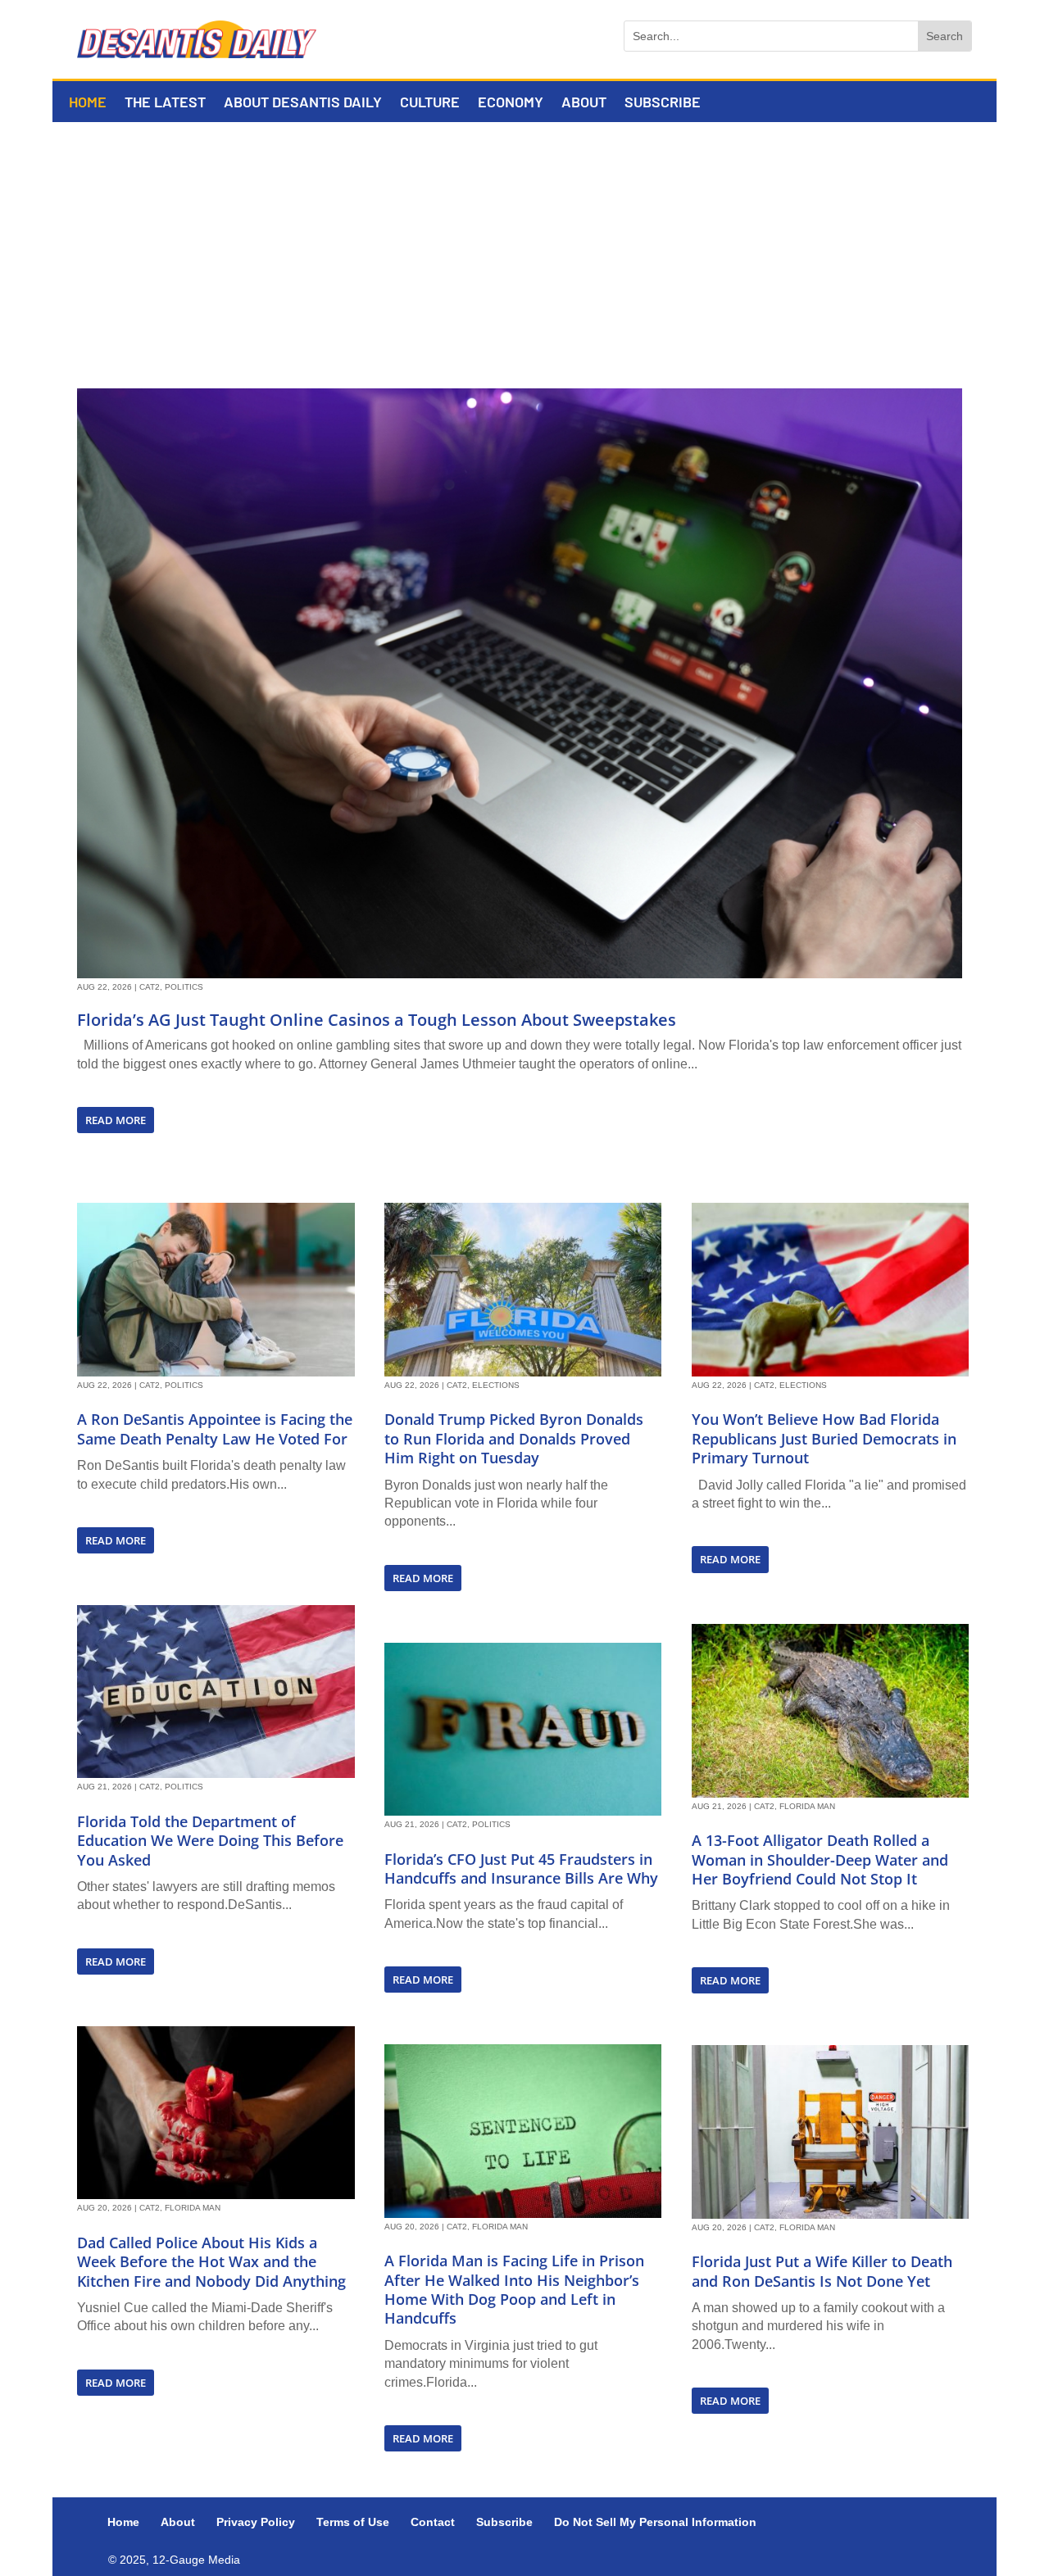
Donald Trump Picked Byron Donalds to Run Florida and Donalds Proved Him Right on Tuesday (514, 1438)
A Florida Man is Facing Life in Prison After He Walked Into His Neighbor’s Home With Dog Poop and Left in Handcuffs (514, 2289)
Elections (496, 1385)
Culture (430, 103)
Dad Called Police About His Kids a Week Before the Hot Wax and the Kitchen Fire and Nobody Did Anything (211, 2262)
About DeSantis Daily (303, 103)
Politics (184, 987)
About (584, 103)
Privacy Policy (256, 2522)
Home (88, 103)
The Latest (165, 103)
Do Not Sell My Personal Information (655, 2522)
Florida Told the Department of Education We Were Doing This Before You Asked (210, 1841)
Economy (511, 103)
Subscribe (663, 103)
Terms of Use (353, 2522)
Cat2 (150, 987)
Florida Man (193, 2208)
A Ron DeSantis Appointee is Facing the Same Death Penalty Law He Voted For (215, 1429)
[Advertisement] (524, 245)
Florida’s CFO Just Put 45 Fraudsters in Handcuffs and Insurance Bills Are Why (521, 1869)
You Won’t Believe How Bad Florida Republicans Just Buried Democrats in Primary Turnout (824, 1438)
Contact (433, 2522)
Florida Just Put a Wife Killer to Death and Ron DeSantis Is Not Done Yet (822, 2271)
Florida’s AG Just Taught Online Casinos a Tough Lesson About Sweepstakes (377, 1020)
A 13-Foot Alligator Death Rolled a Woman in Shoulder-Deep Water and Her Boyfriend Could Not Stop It (820, 1859)
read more (116, 1120)
